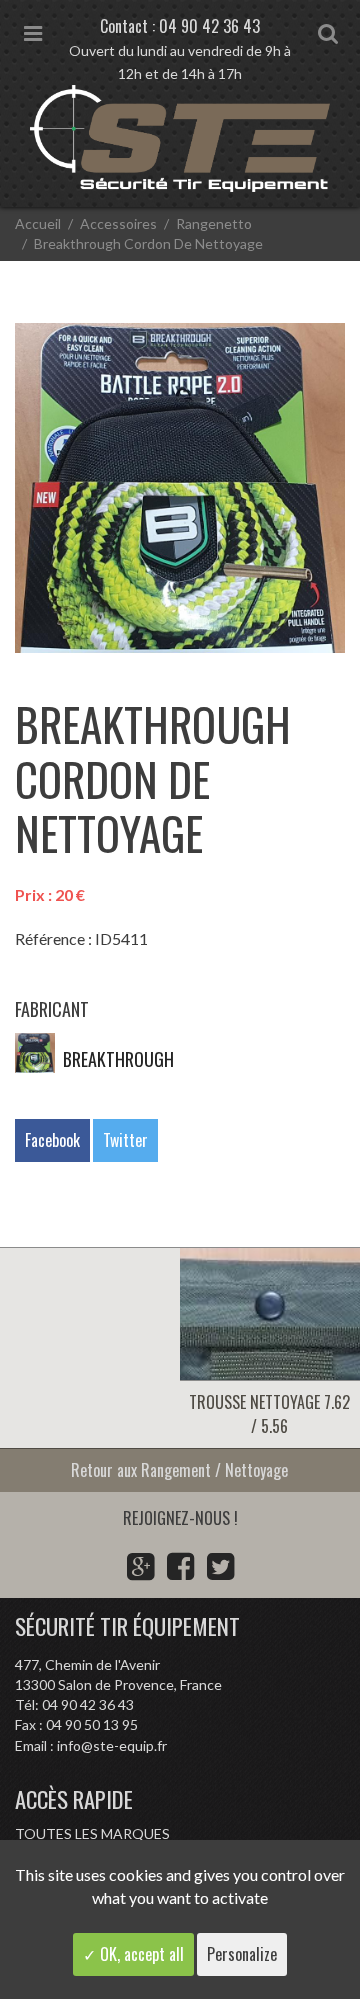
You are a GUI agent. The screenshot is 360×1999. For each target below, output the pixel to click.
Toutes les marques (92, 1833)
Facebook (52, 1140)
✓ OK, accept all (133, 1954)
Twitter (125, 1140)
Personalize (242, 1954)
